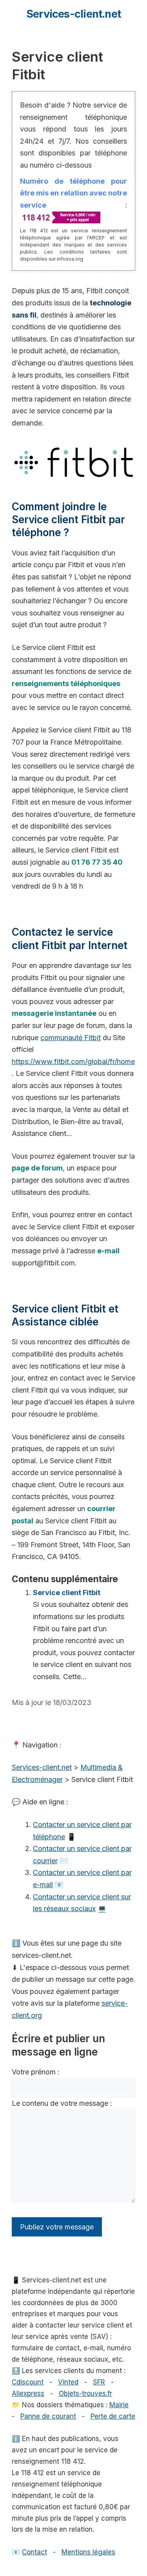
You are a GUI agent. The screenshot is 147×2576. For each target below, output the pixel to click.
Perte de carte (113, 2416)
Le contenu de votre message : (62, 2103)
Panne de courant (48, 2416)
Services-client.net (73, 14)
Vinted (68, 2382)
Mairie (119, 2405)
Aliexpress (28, 2393)
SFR (99, 2382)
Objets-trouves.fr (85, 2393)
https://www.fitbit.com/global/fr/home (73, 1062)
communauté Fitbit (71, 1038)
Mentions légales (88, 2552)
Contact (34, 2552)
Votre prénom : (36, 2072)
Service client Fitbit (67, 1593)
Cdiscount (28, 2382)
